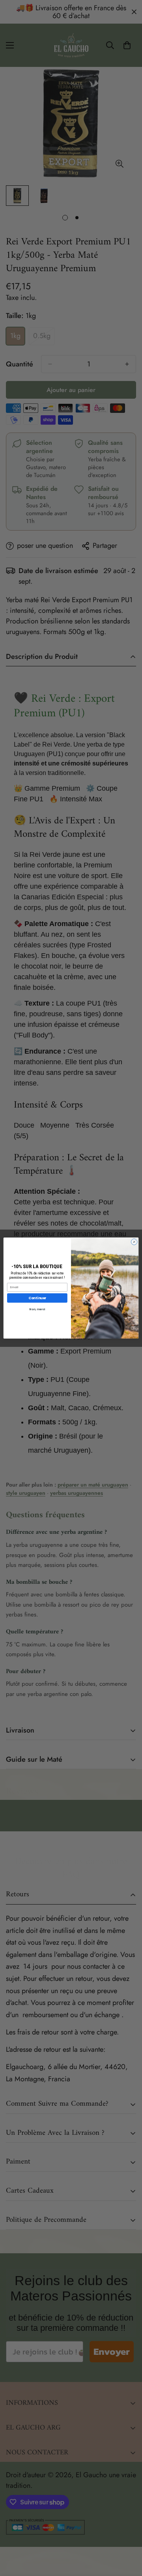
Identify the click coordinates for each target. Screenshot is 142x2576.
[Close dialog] (134, 1242)
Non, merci (37, 1309)
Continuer (37, 1298)
